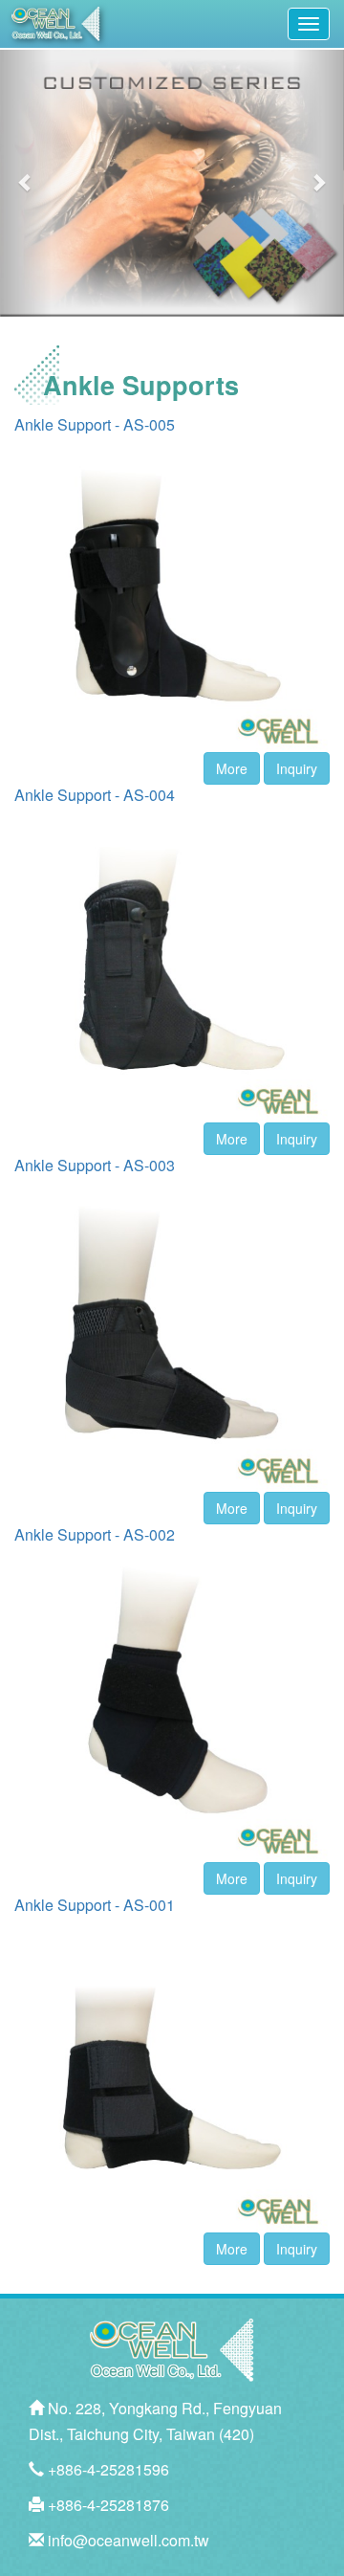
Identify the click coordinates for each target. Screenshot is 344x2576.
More (232, 768)
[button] (26, 182)
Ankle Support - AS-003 (95, 1165)
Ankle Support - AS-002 (95, 1534)
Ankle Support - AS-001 (95, 1905)
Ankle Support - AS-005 (95, 424)
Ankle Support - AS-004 (95, 795)
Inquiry (297, 768)
